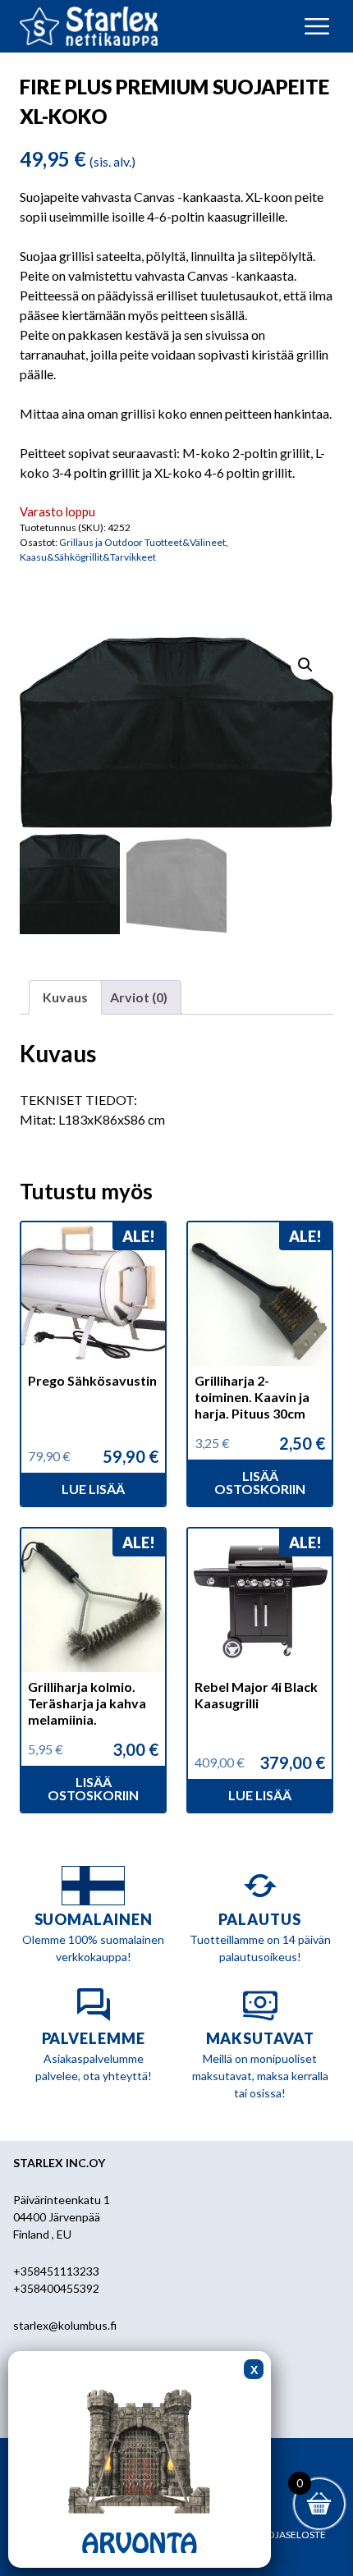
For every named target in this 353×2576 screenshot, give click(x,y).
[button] (305, 665)
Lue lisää (93, 1489)
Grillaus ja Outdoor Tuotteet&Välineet (142, 542)
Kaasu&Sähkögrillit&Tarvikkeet (88, 557)
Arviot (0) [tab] (139, 997)
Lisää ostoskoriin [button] (260, 1482)
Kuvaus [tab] (65, 997)
